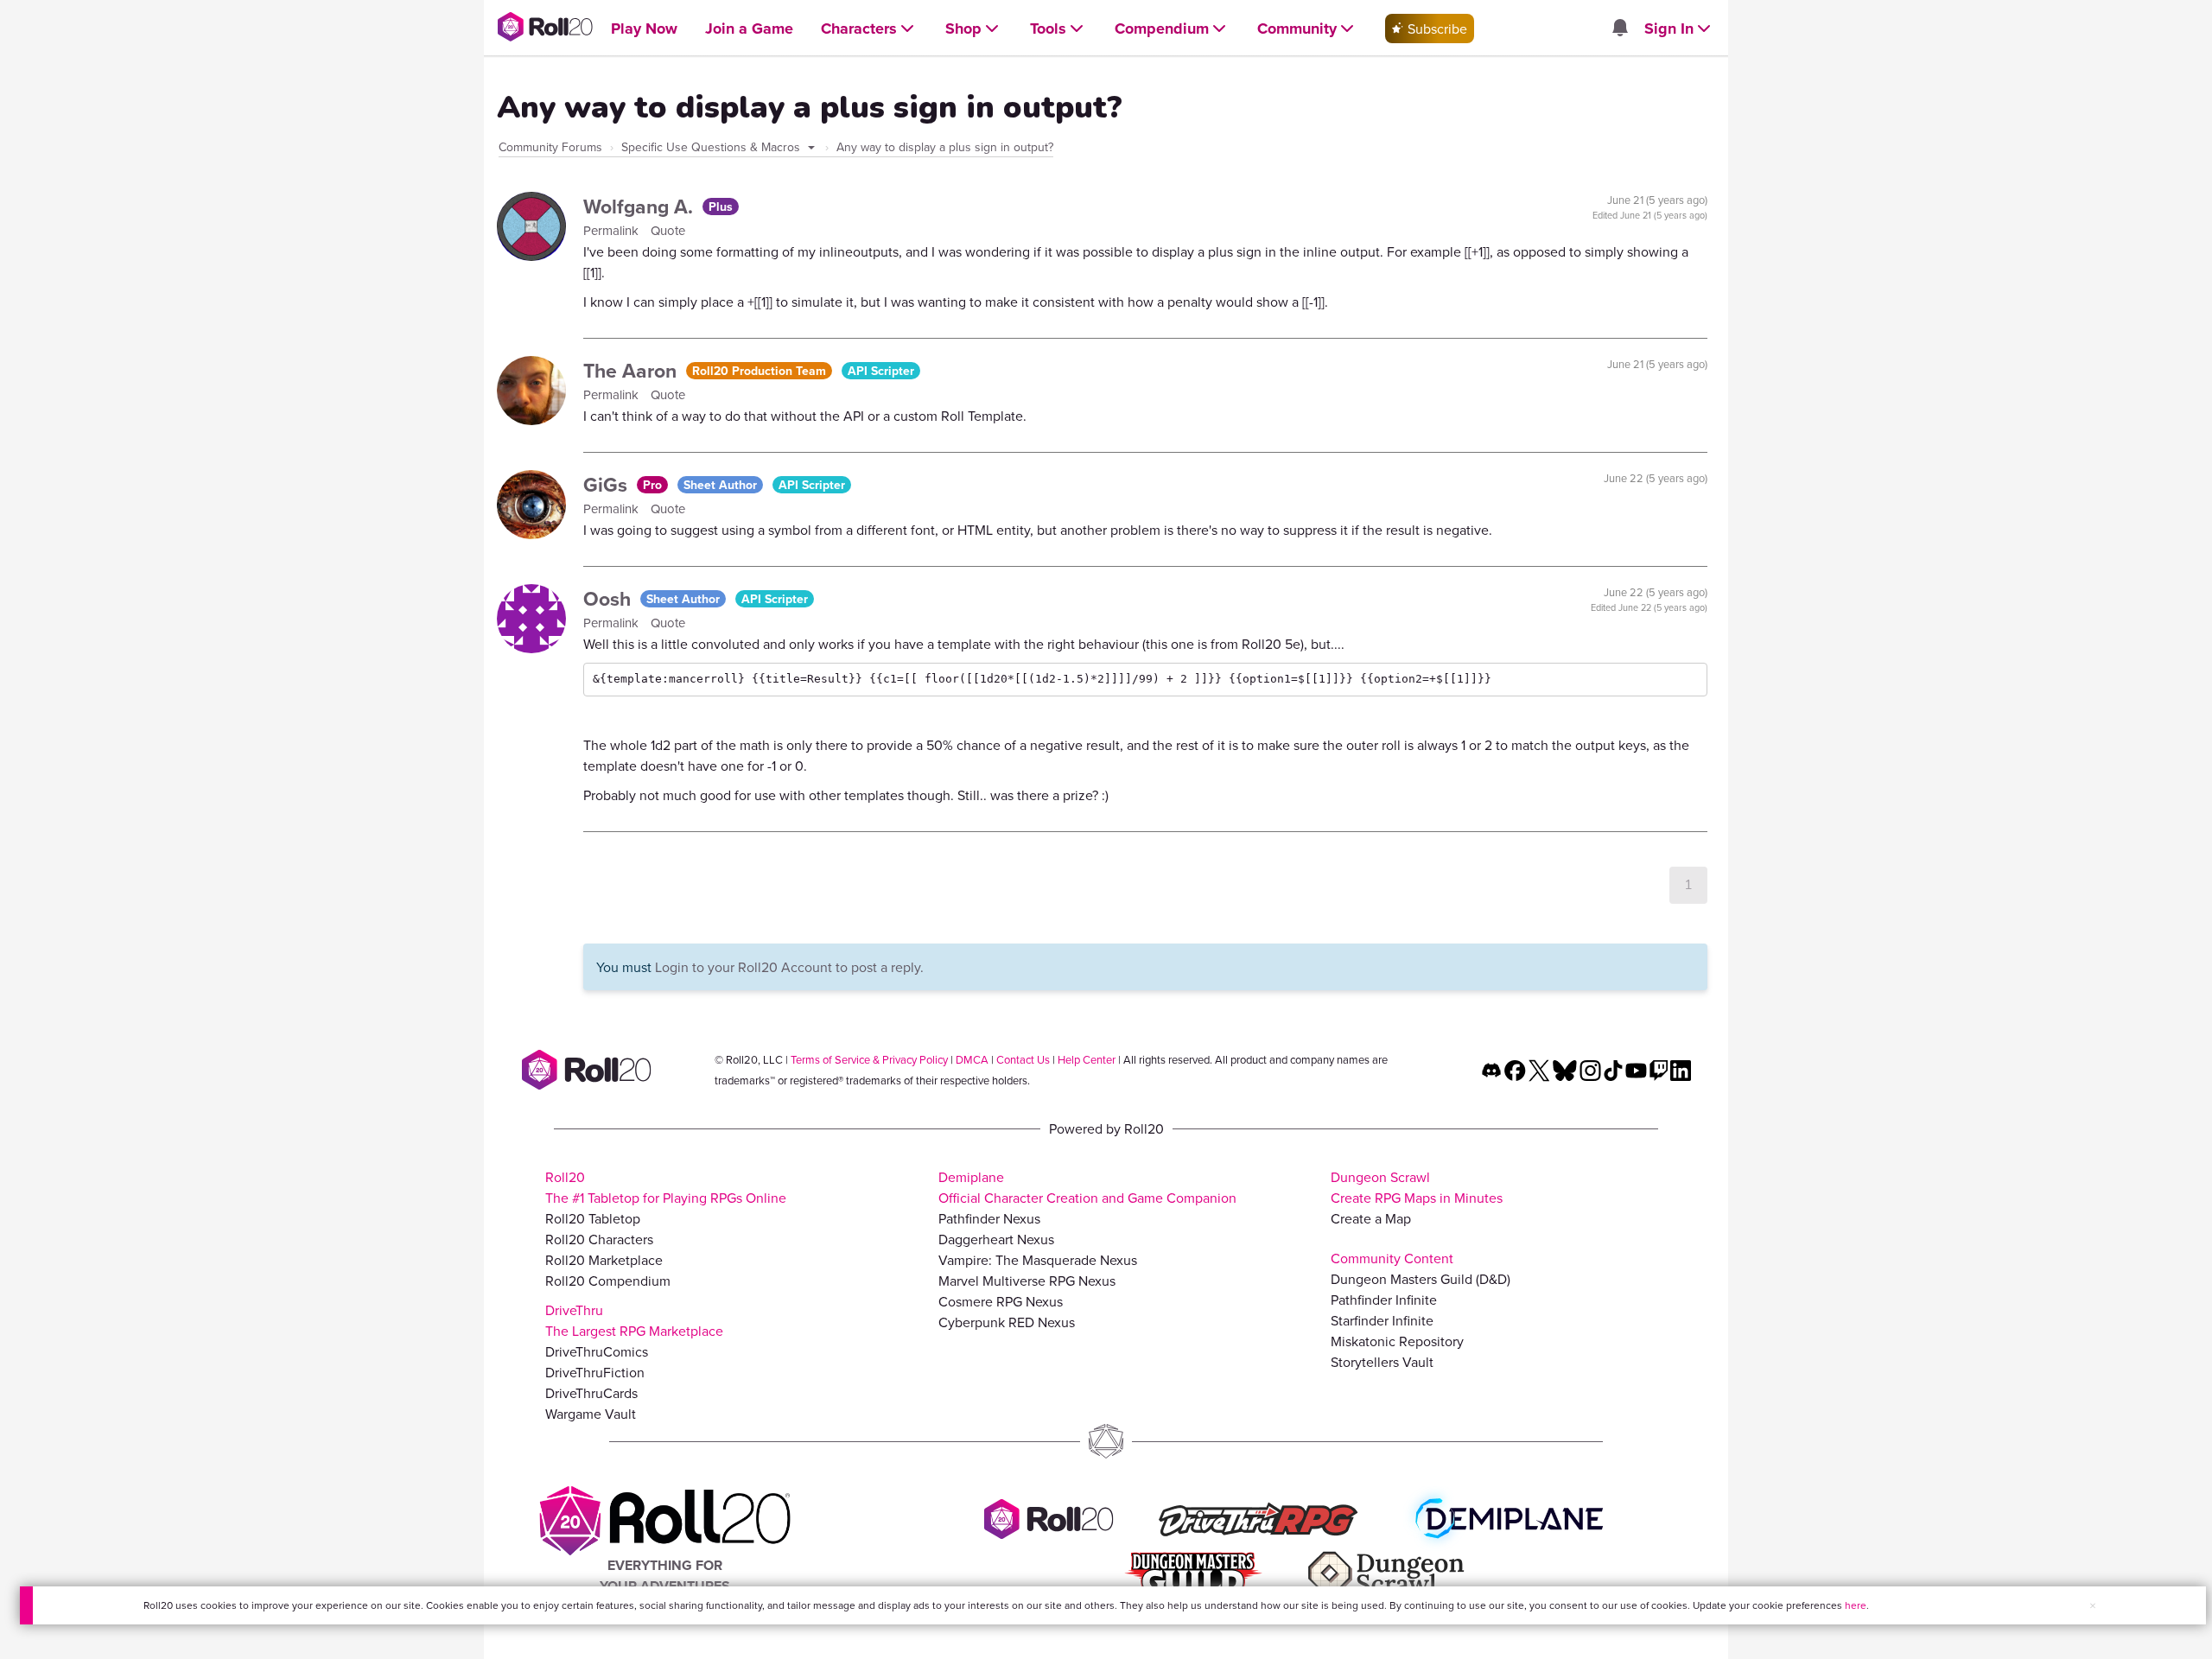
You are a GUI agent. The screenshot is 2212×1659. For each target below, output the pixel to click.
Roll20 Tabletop (593, 1218)
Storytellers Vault (1382, 1362)
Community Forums (550, 147)
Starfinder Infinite (1382, 1320)
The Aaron (632, 370)
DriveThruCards (591, 1393)
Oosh (610, 598)
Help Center (1087, 1059)
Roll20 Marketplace (604, 1260)
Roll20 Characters (599, 1239)
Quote (668, 230)
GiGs (608, 484)
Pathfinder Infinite (1384, 1300)
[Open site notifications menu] (1619, 29)
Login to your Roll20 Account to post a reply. (789, 967)
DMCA (972, 1059)
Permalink (613, 230)
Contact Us (1023, 1059)
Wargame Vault (591, 1414)
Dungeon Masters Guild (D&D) (1421, 1279)
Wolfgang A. (641, 206)
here (1856, 1605)
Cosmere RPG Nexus (1001, 1301)
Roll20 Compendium (608, 1281)
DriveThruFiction (595, 1372)
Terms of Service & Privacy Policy (869, 1059)
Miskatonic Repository (1397, 1341)
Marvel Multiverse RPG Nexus (1027, 1281)
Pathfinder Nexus (989, 1218)
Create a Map (1371, 1218)
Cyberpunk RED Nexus (1007, 1322)
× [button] (2093, 1605)
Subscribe (1436, 29)
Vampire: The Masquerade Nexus (1038, 1260)
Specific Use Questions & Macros (712, 147)
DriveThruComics (597, 1351)
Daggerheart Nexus (996, 1239)
